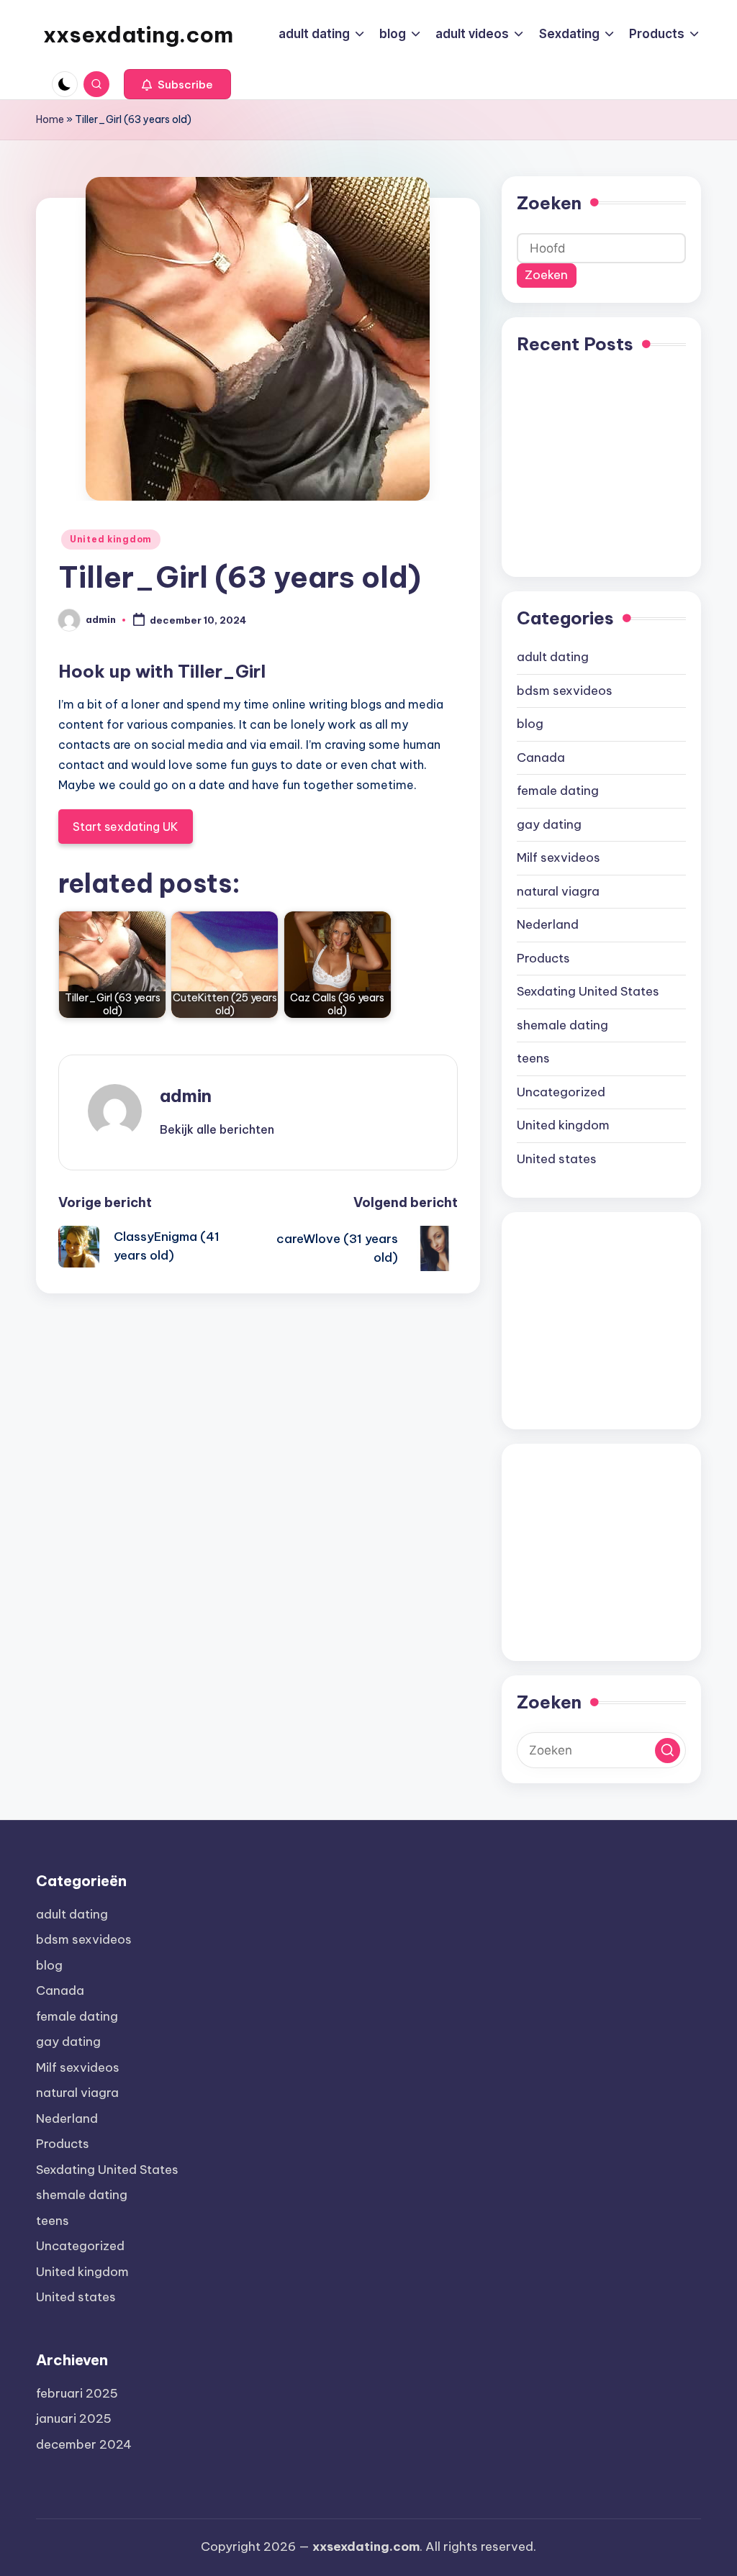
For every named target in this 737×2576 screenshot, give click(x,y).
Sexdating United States (588, 991)
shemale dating (562, 1025)
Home (50, 119)
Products (543, 958)
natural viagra (558, 891)
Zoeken (549, 203)
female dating (558, 791)
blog (530, 724)
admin (186, 1096)
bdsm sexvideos (565, 691)
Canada (541, 757)
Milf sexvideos (559, 857)
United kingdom (111, 539)
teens (533, 1058)
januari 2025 (74, 2418)
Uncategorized (561, 1092)
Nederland (548, 924)
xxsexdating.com (138, 35)
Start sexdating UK (126, 827)
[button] (177, 84)
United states (557, 1159)
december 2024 (84, 2444)
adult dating (553, 657)
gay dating (549, 824)
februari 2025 (77, 2393)
